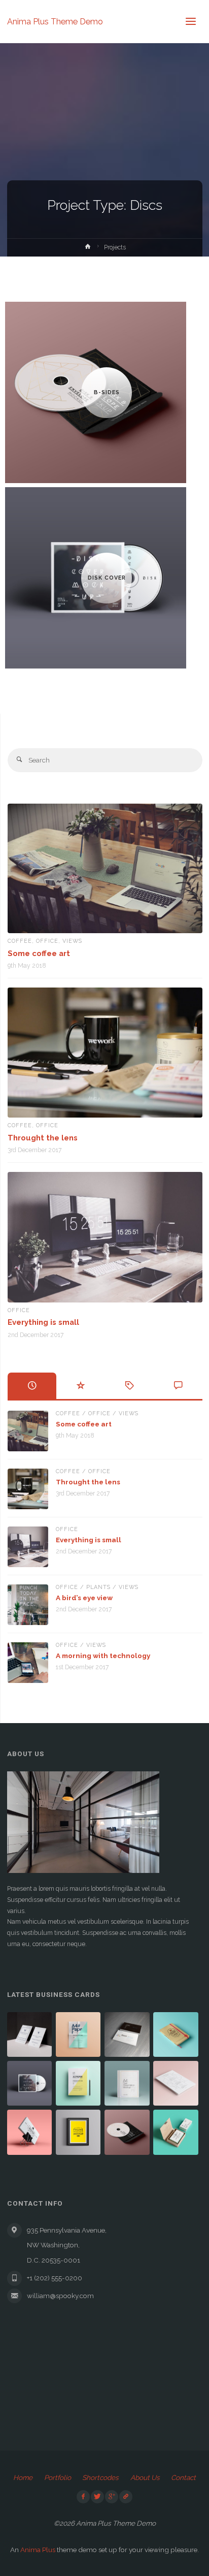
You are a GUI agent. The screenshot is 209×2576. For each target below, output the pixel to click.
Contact (183, 2477)
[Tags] (129, 1386)
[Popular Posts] (81, 1386)
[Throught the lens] (105, 1053)
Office (47, 941)
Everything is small (43, 1322)
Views (72, 941)
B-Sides (107, 392)
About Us (145, 2477)
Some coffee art (39, 953)
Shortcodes (100, 2477)
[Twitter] (97, 2497)
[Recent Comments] (178, 1386)
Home (23, 2477)
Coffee (20, 941)
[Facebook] (83, 2497)
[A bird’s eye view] (28, 1605)
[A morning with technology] (28, 1663)
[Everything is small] (105, 1237)
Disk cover (107, 578)
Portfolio (58, 2477)
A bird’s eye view (84, 1598)
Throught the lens (43, 1138)
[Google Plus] (112, 2497)
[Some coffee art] (105, 868)
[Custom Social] (126, 2497)
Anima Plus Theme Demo (55, 21)
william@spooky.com (60, 2296)
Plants (98, 1587)
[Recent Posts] (32, 1386)
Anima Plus (38, 2550)
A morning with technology (103, 1656)
